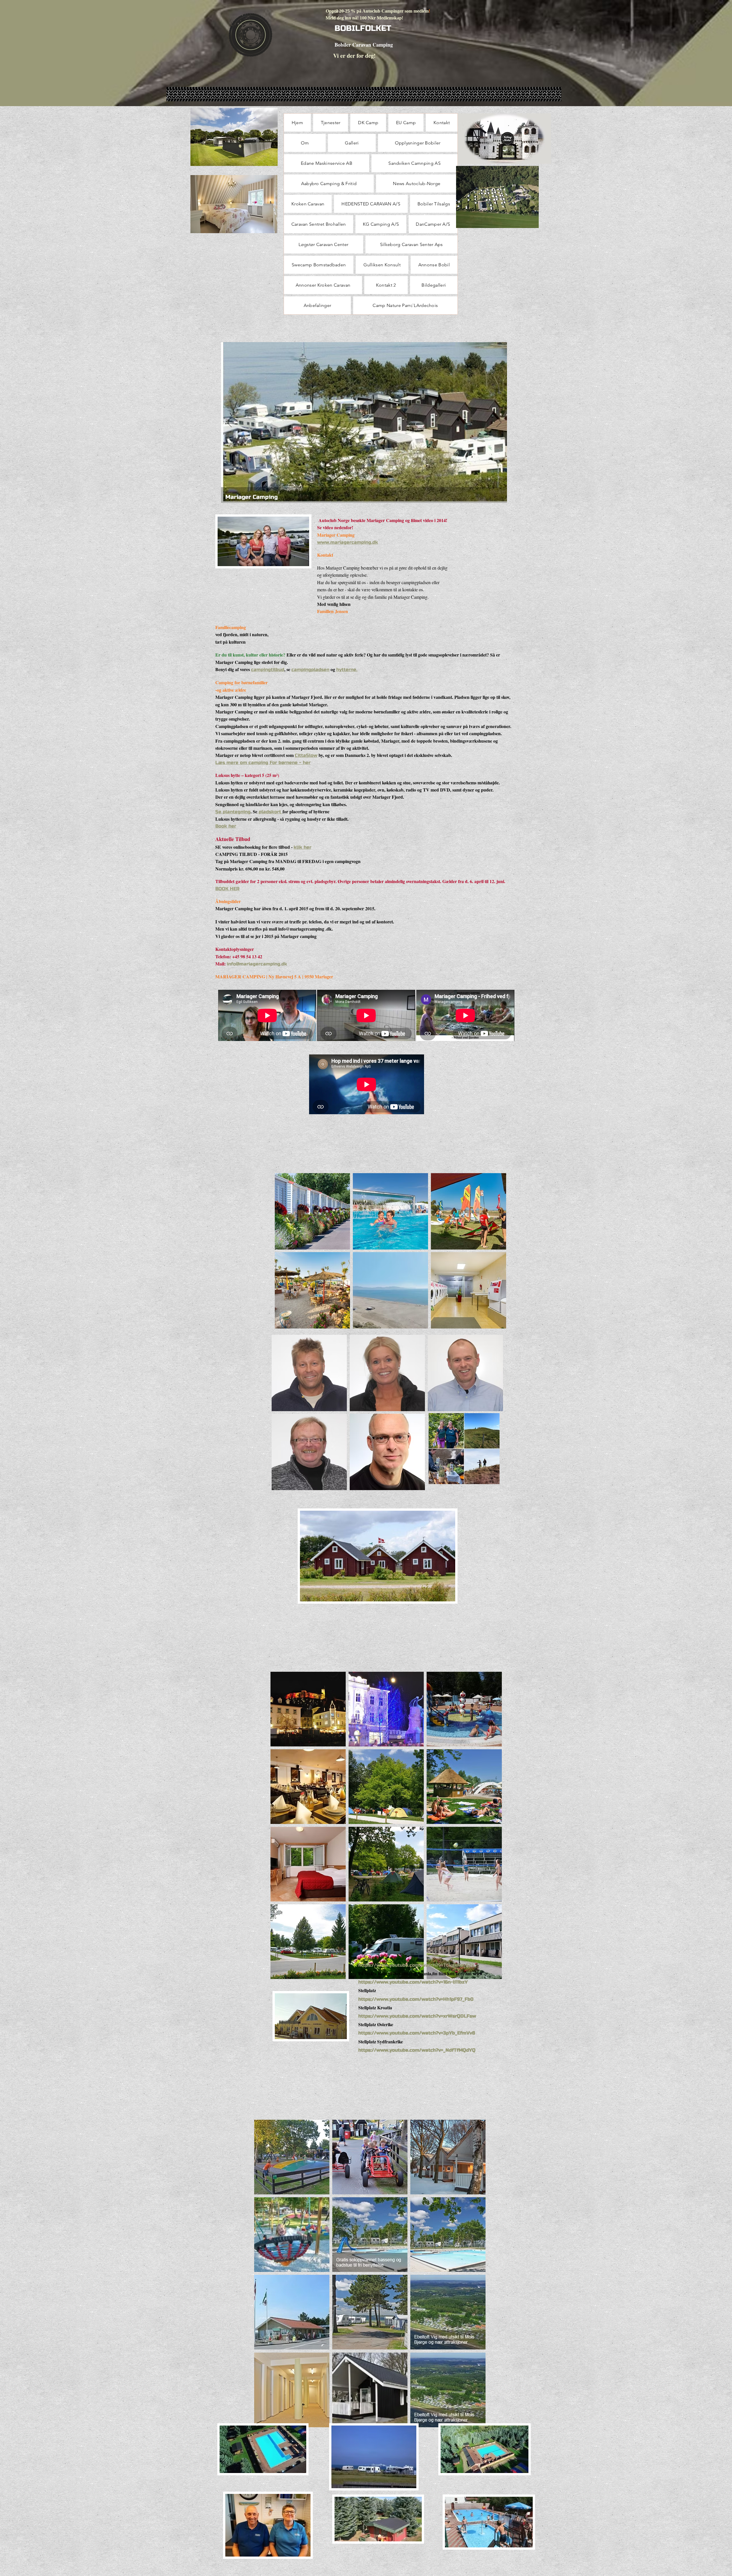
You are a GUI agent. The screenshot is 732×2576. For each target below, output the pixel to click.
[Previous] (229, 423)
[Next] (499, 423)
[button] (312, 1211)
